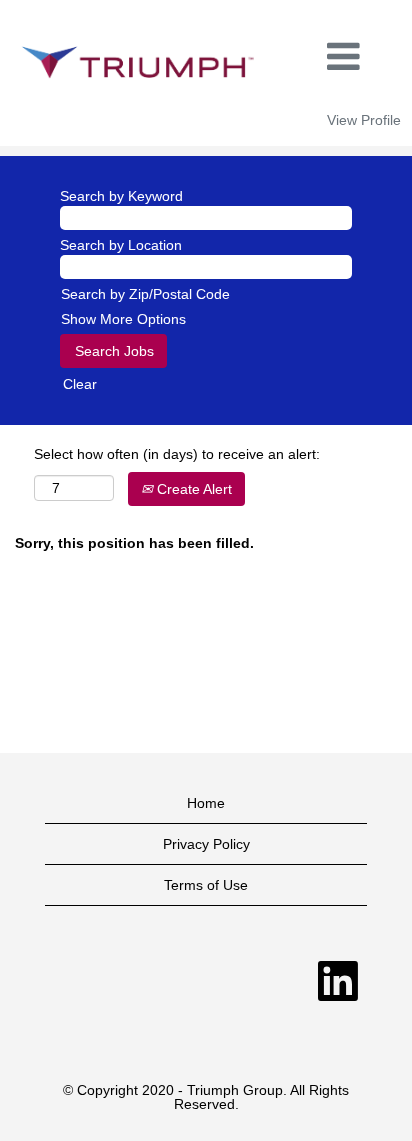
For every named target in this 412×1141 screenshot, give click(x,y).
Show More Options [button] (123, 319)
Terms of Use (206, 885)
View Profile (364, 120)
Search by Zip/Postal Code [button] (145, 294)
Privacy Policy (206, 844)
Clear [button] (80, 384)
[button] (343, 56)
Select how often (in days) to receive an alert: (177, 454)
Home (206, 803)
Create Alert (192, 489)
